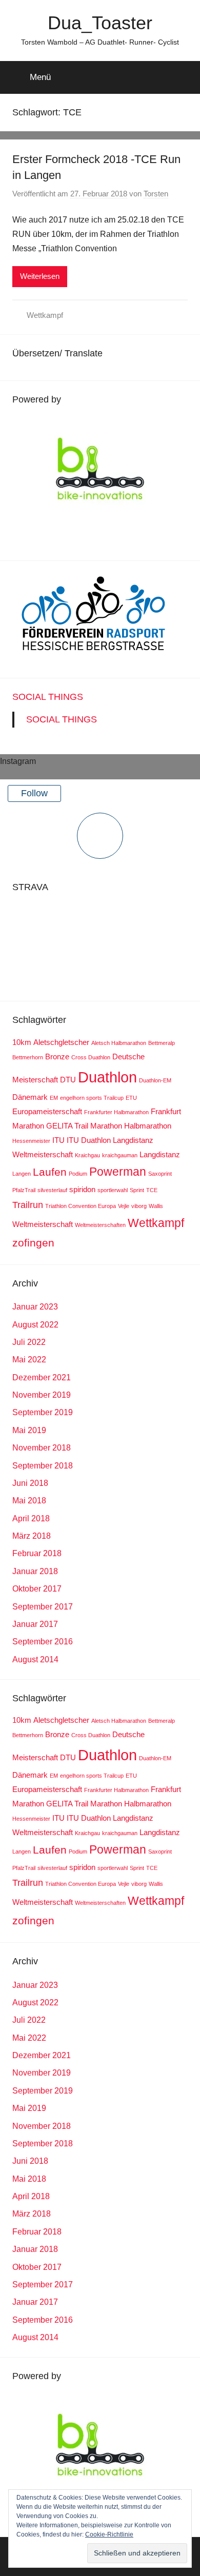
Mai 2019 (29, 1430)
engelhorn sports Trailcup (92, 1098)
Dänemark (30, 1097)
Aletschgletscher (61, 1042)
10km (22, 1042)
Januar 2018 (35, 1571)
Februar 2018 (37, 1553)
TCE (152, 1190)
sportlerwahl (113, 1190)
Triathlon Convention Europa (81, 1206)
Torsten (156, 194)
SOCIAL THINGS (48, 697)
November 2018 (42, 1448)
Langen (22, 1174)
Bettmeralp (162, 1043)
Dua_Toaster (100, 23)
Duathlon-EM (155, 1080)
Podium (78, 1174)
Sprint (137, 1190)
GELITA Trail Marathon (84, 1126)
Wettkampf (45, 315)
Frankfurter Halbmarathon (116, 1112)
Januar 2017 (35, 1624)
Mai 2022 (29, 1360)
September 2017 (43, 1607)
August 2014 (35, 1659)
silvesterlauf (52, 1190)
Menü (40, 77)
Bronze (57, 1056)
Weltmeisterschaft (43, 1224)
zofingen (33, 1243)
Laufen (50, 1172)
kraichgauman (120, 1155)
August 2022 (35, 1325)
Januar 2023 (35, 1307)
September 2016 (43, 1642)
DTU (68, 1080)
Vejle (124, 1206)
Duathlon (107, 1077)
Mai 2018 (29, 1501)
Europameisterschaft (47, 1111)
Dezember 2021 (42, 1377)
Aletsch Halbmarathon (119, 1043)
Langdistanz (160, 1154)
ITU (58, 1140)
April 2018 (31, 1518)
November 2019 (42, 1395)
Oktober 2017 (37, 1589)
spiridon (82, 1189)
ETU (131, 1098)
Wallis (156, 1206)
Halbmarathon (148, 1126)
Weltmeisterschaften (100, 1225)
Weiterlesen (40, 276)
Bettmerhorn (28, 1057)
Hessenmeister (31, 1141)
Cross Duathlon (91, 1057)
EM (54, 1098)
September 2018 (43, 1466)
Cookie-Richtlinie (109, 2534)
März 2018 (32, 1536)
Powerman (118, 1172)
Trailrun (28, 1205)
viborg (139, 1206)
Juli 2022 (29, 1342)
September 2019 (43, 1412)
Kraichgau (87, 1155)
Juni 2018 (30, 1483)
